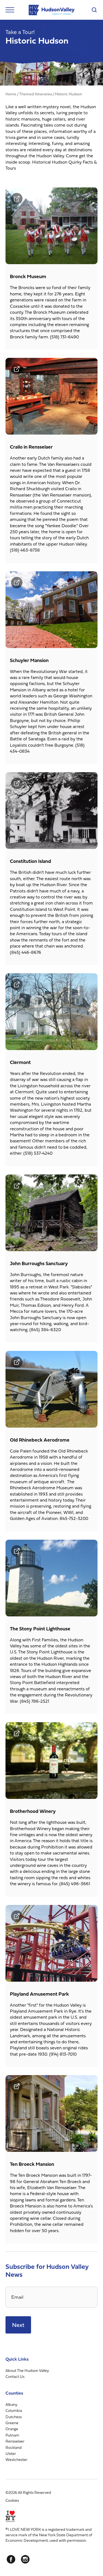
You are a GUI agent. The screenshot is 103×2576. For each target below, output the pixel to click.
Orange (12, 2429)
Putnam (12, 2435)
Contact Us (15, 2376)
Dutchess (14, 2417)
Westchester (16, 2460)
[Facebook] (11, 2560)
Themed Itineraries (36, 94)
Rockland (14, 2447)
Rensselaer (15, 2441)
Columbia (14, 2410)
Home (11, 94)
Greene (12, 2423)
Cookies (12, 2500)
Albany (11, 2404)
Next (18, 2325)
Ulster (11, 2453)
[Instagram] (25, 2560)
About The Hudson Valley (27, 2370)
